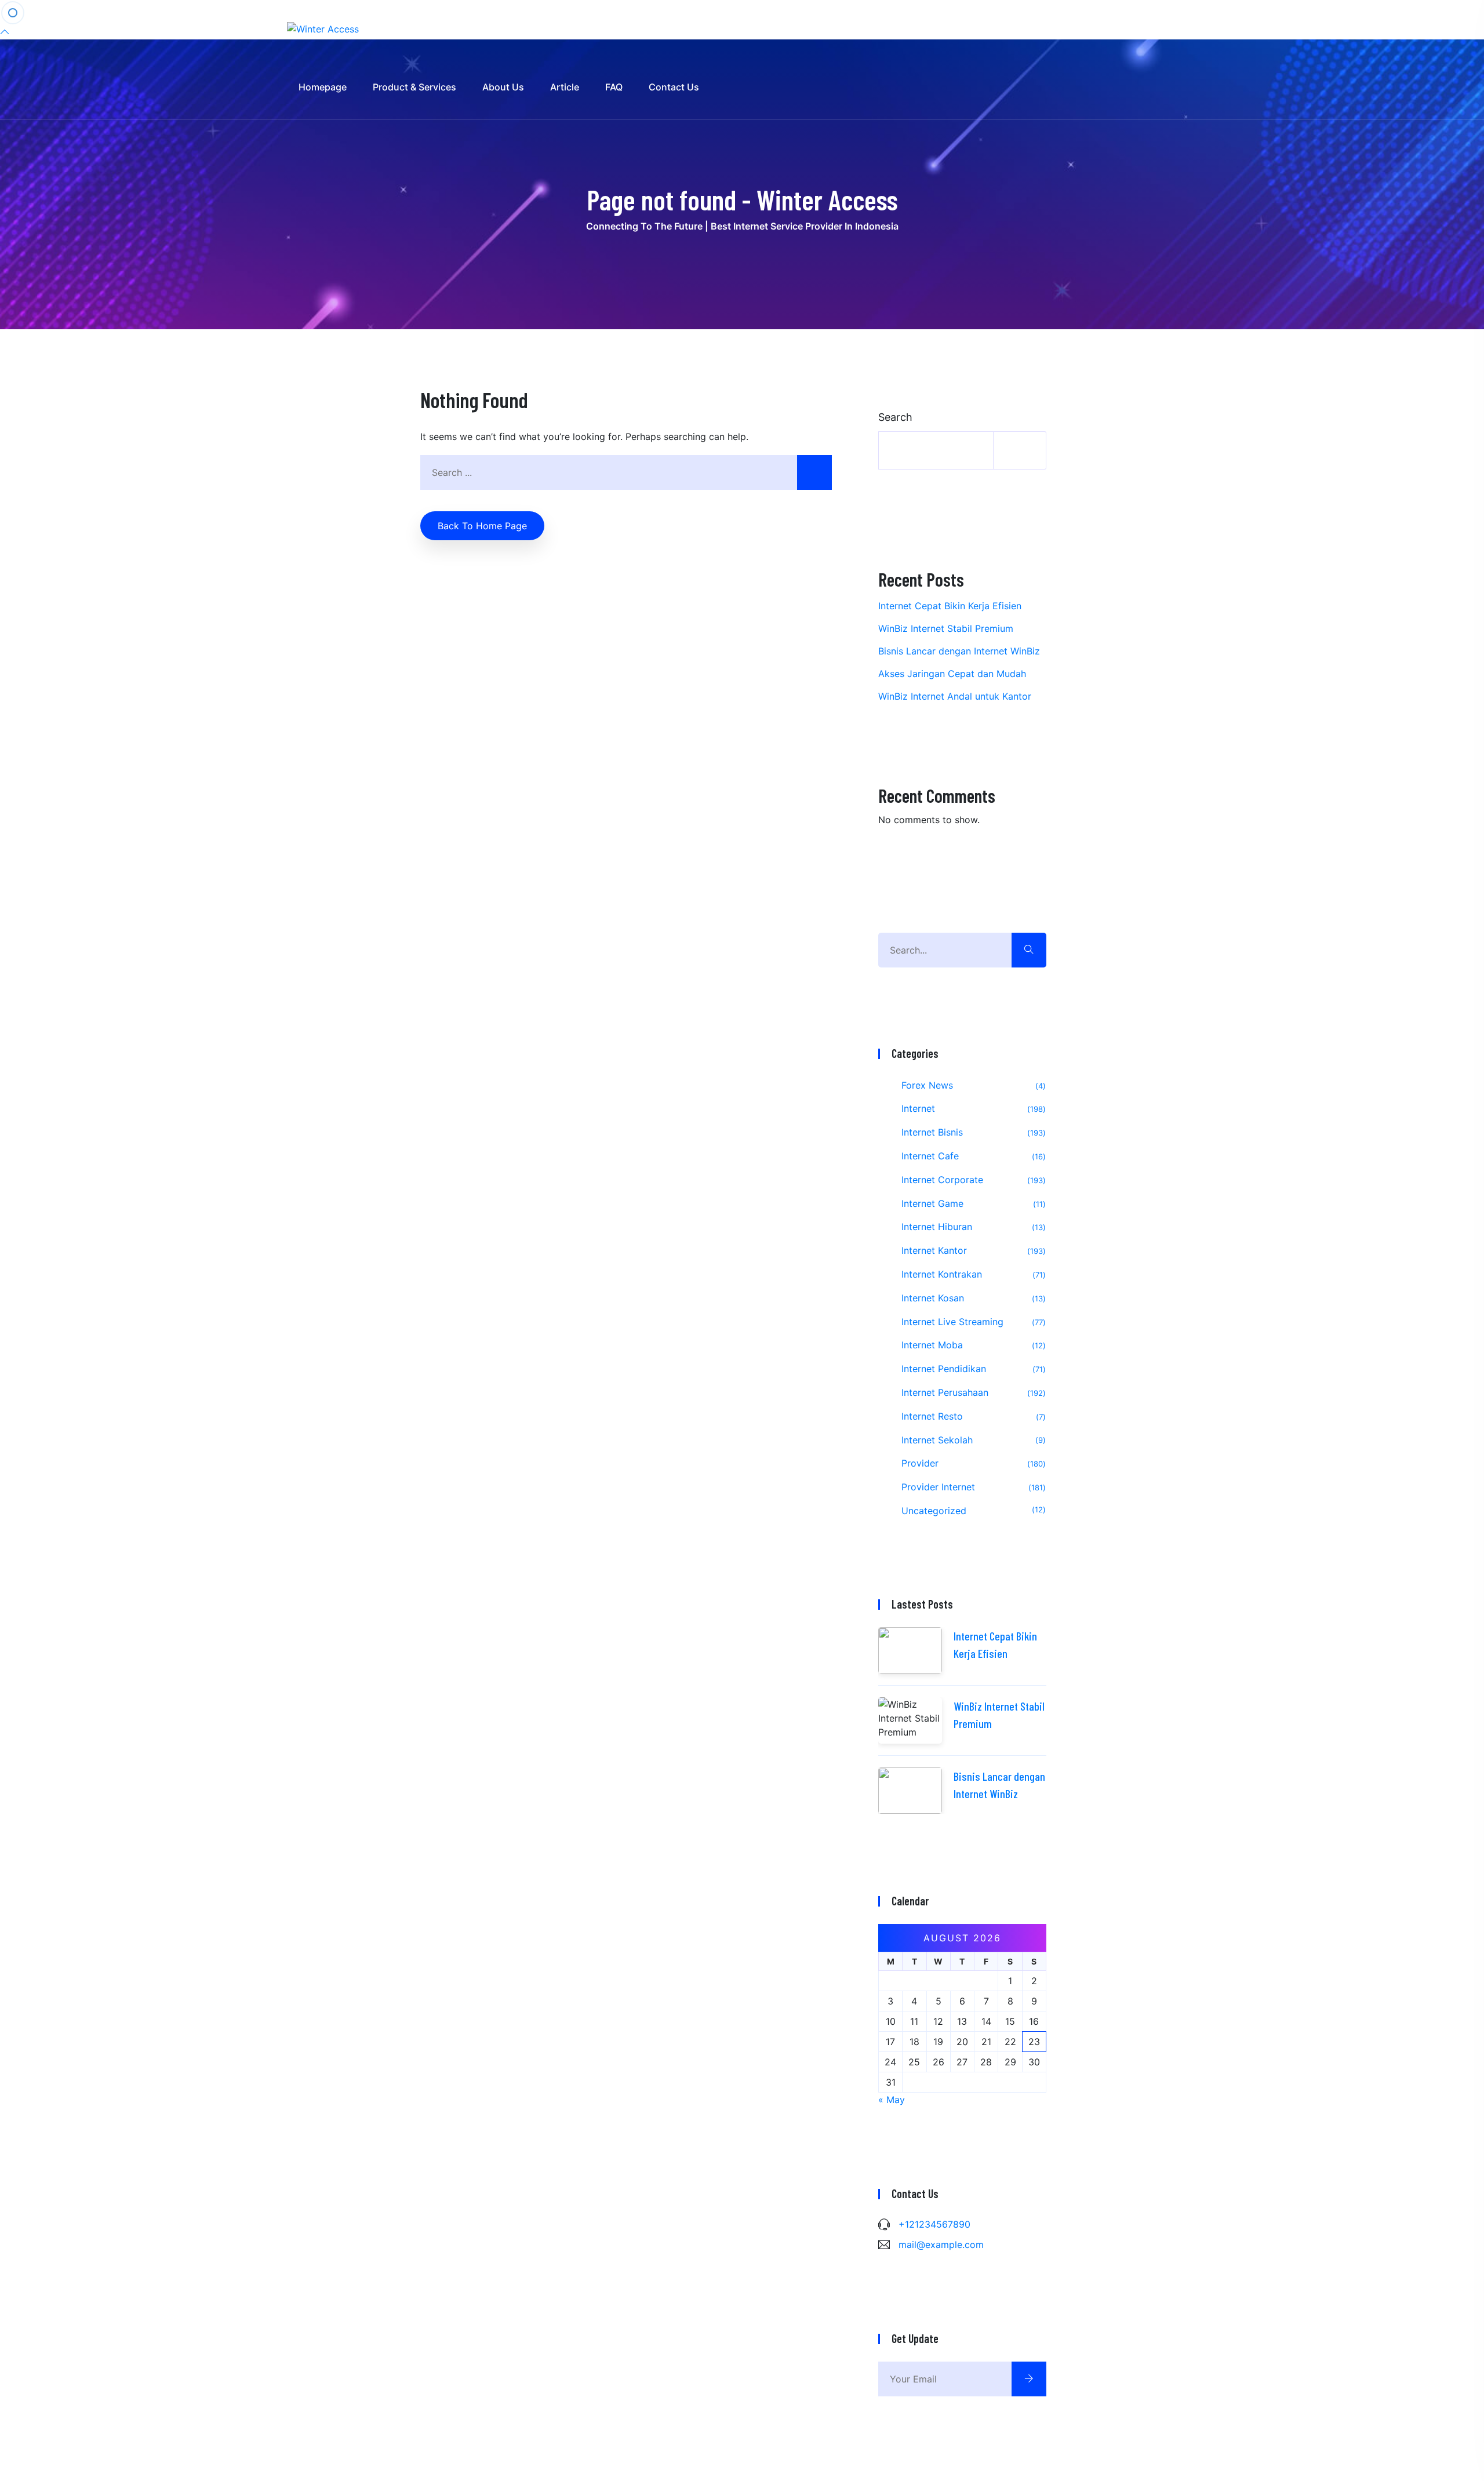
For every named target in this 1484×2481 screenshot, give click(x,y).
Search (895, 417)
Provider (972, 1463)
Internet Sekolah (972, 1440)
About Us (503, 87)
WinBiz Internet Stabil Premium (946, 628)
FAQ (614, 87)
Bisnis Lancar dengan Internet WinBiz (959, 651)
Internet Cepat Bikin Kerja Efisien (950, 606)
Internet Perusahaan (972, 1392)
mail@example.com (941, 2244)
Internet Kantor (972, 1250)
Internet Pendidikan (972, 1369)
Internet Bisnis (972, 1132)
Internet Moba (972, 1345)
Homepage (323, 87)
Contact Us (674, 87)
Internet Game (972, 1203)
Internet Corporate (972, 1180)
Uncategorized (972, 1511)
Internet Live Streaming (972, 1322)
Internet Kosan (972, 1298)
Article (565, 87)
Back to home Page (482, 526)
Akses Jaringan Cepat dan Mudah (952, 674)
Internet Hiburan (972, 1227)
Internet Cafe (972, 1156)
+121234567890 (934, 2224)
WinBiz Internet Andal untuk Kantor (955, 696)
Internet (972, 1108)
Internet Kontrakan (972, 1274)
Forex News (972, 1085)
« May (892, 2100)
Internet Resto (972, 1416)
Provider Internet (972, 1487)
